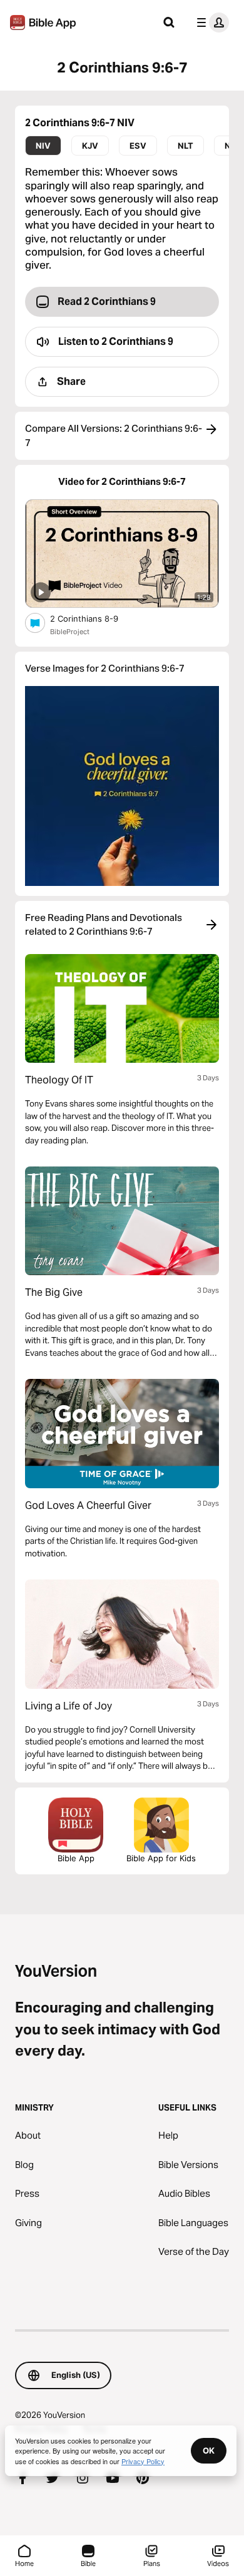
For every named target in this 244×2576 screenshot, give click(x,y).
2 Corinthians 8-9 (94, 618)
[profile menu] (210, 22)
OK (209, 2450)
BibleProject (70, 632)
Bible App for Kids (161, 1858)
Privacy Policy (143, 2461)
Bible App (76, 1858)
